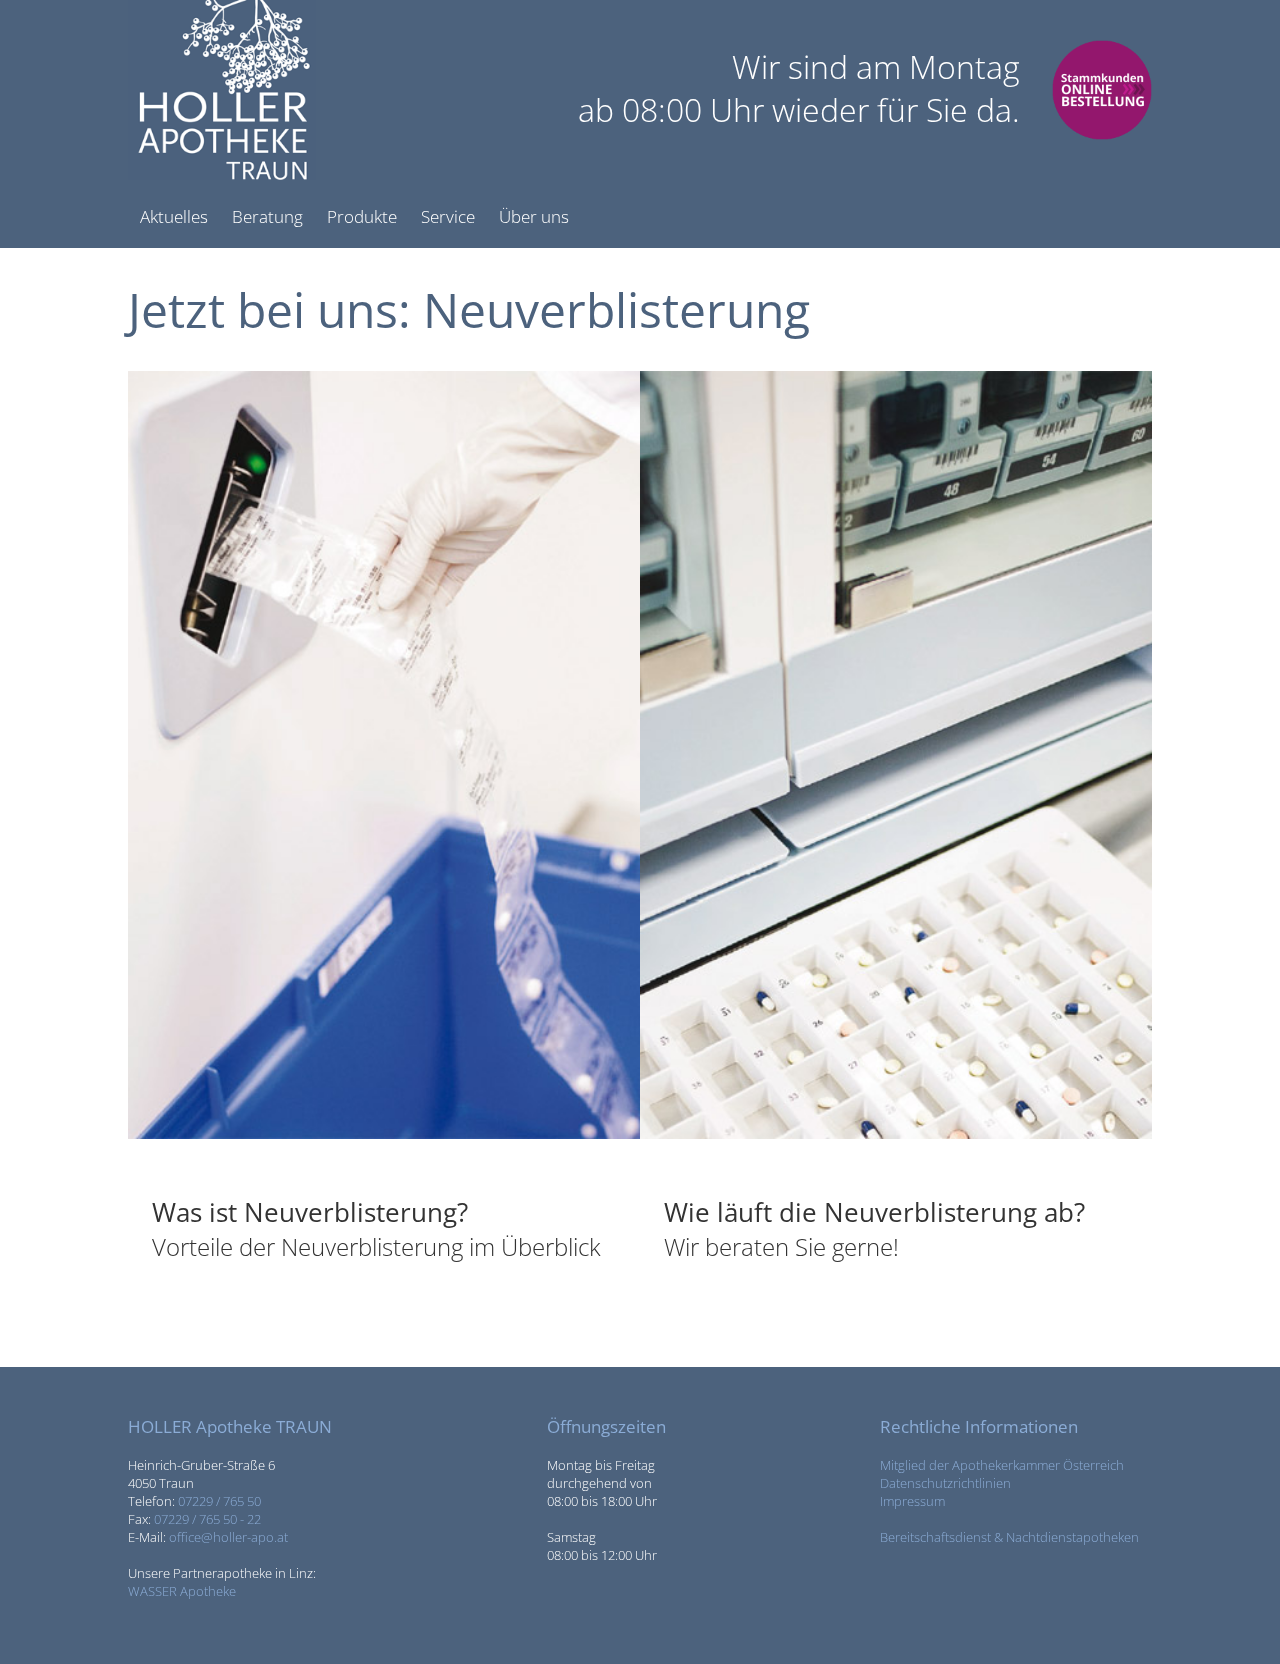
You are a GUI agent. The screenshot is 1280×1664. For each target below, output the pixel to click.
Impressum (912, 1501)
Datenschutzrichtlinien (945, 1483)
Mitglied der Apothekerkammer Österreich (1002, 1465)
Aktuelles (174, 216)
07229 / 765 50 (219, 1501)
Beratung (267, 216)
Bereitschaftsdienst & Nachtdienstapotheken (1009, 1537)
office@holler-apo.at (228, 1537)
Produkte (362, 216)
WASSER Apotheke (182, 1591)
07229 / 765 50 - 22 (207, 1519)
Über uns (534, 216)
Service (448, 216)
